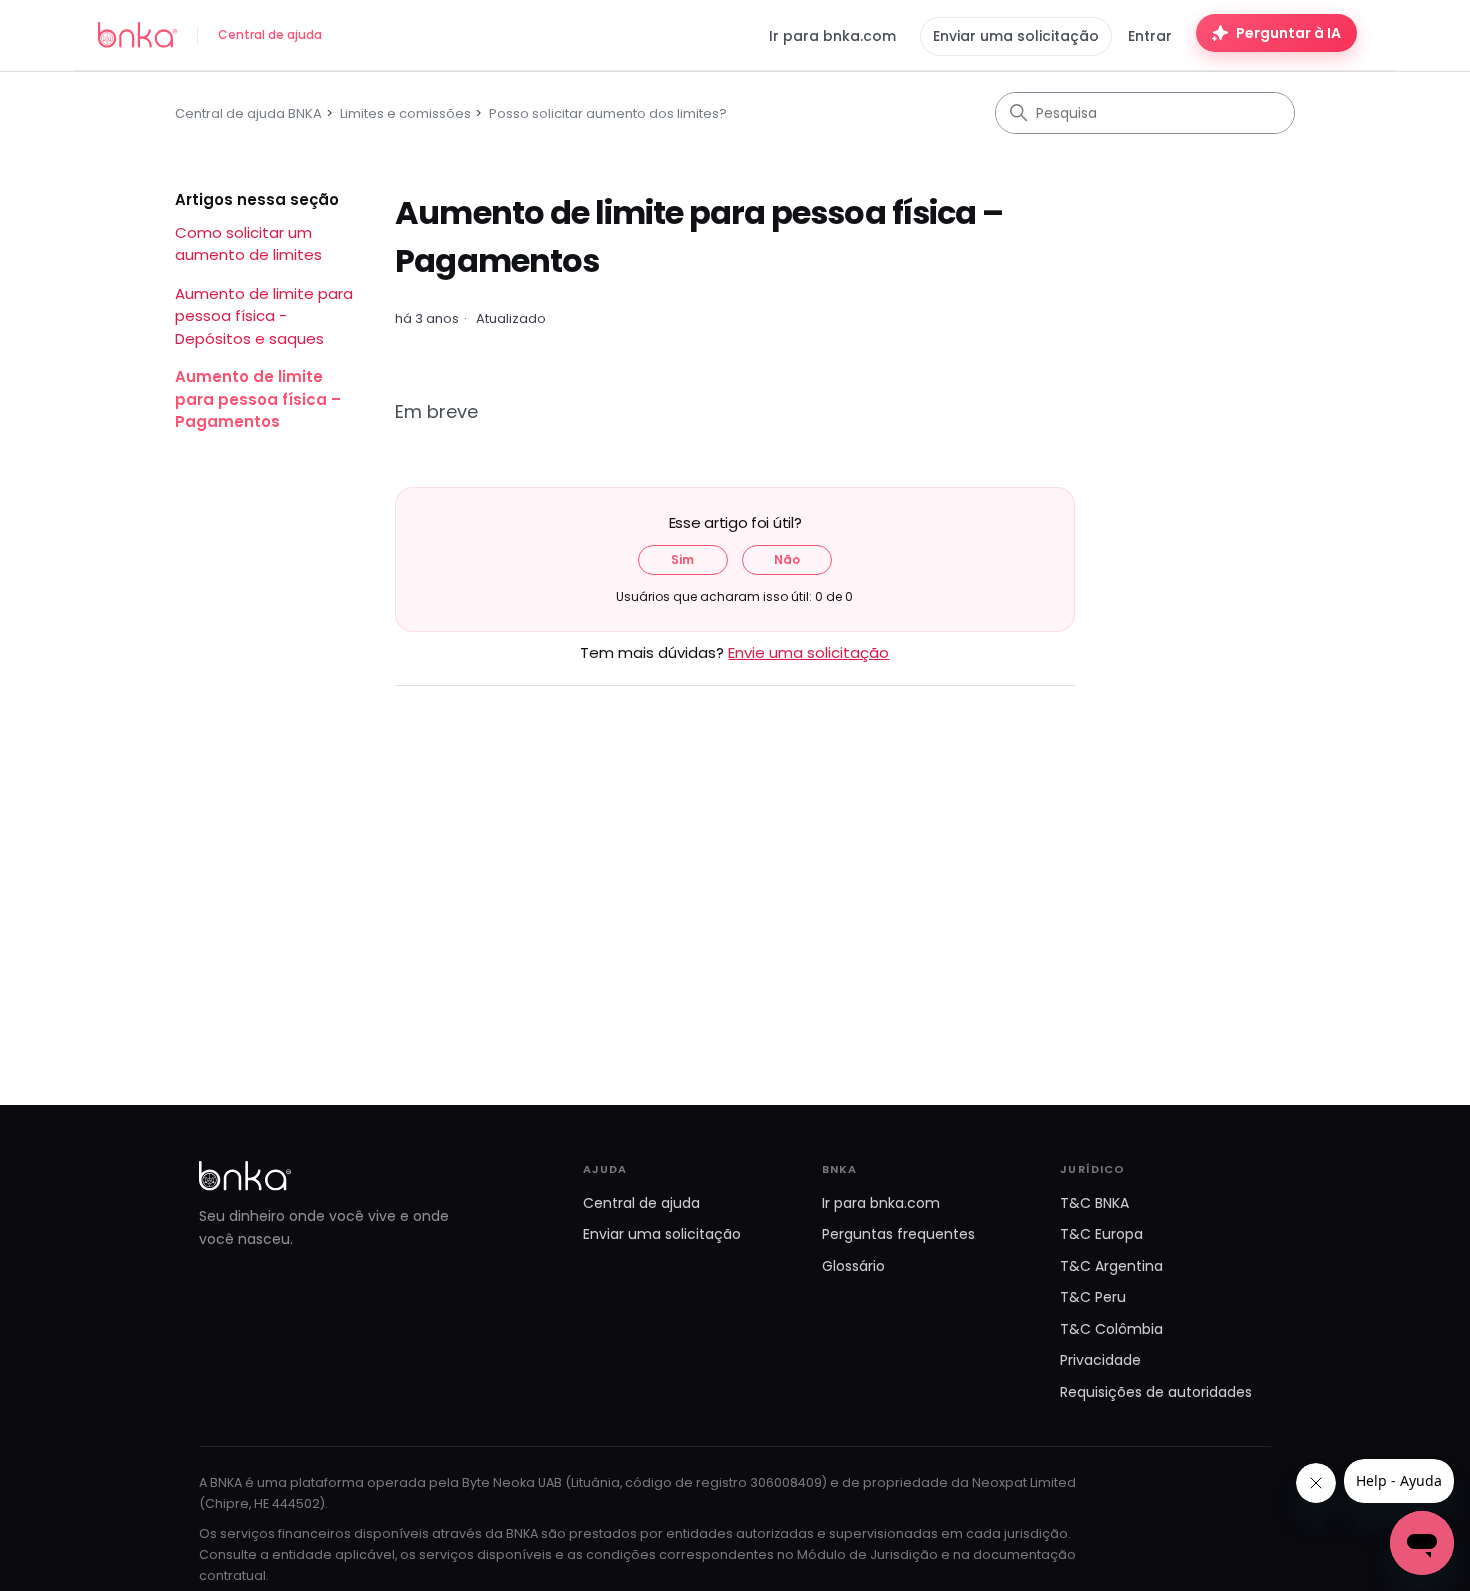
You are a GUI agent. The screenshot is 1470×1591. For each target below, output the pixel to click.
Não (787, 559)
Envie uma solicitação (808, 652)
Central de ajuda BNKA (248, 113)
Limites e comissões (405, 113)
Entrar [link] (1150, 36)
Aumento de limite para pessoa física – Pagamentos (258, 399)
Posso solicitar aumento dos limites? (608, 113)
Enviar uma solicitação (1016, 36)
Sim (682, 559)
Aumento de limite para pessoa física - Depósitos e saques (264, 316)
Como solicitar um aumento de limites (248, 244)
